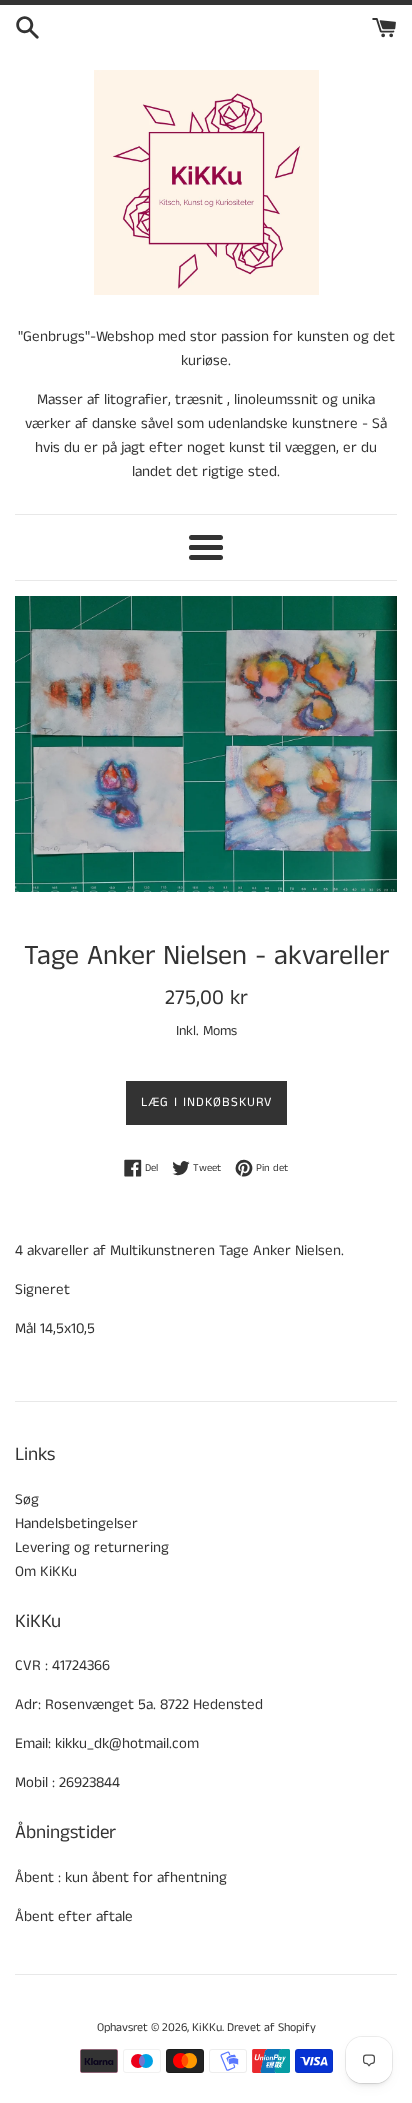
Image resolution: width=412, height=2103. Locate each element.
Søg (27, 1499)
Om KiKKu (46, 1571)
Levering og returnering (92, 1547)
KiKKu (207, 2027)
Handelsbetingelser (76, 1523)
